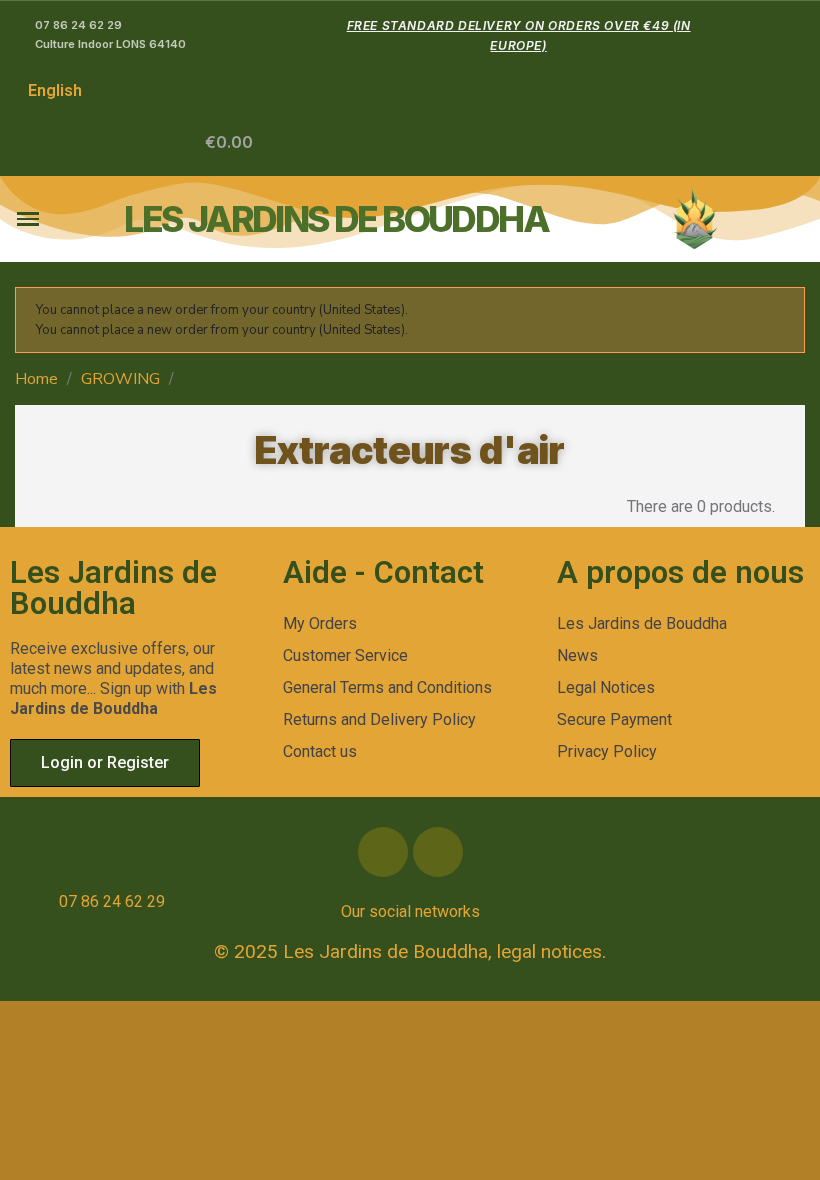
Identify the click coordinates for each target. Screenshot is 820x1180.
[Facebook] (383, 852)
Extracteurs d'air (410, 450)
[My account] (162, 144)
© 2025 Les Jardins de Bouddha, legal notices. (410, 951)
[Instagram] (438, 852)
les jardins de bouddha (336, 219)
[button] (220, 144)
